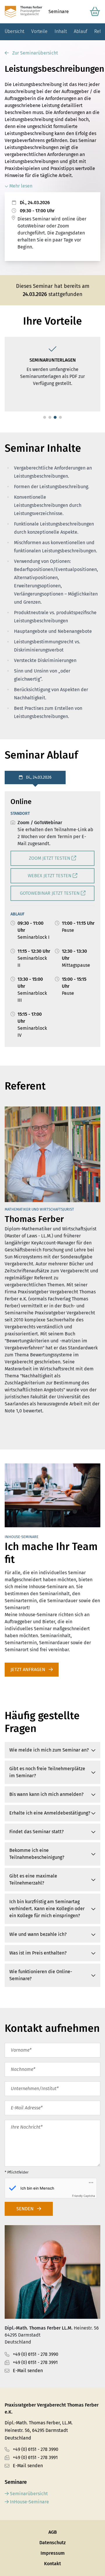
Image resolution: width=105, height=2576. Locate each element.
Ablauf (80, 31)
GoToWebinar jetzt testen (50, 893)
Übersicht (14, 31)
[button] (45, 417)
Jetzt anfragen (28, 1669)
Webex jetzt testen (50, 876)
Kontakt (52, 2564)
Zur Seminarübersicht (35, 53)
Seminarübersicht (28, 2494)
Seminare (59, 12)
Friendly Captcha (84, 2196)
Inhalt (61, 31)
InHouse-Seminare (29, 2502)
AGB (53, 2532)
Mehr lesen (20, 186)
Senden (26, 2209)
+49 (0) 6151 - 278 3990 (36, 2354)
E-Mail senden (28, 2371)
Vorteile (39, 31)
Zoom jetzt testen (50, 858)
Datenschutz (52, 2543)
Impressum (53, 2553)
